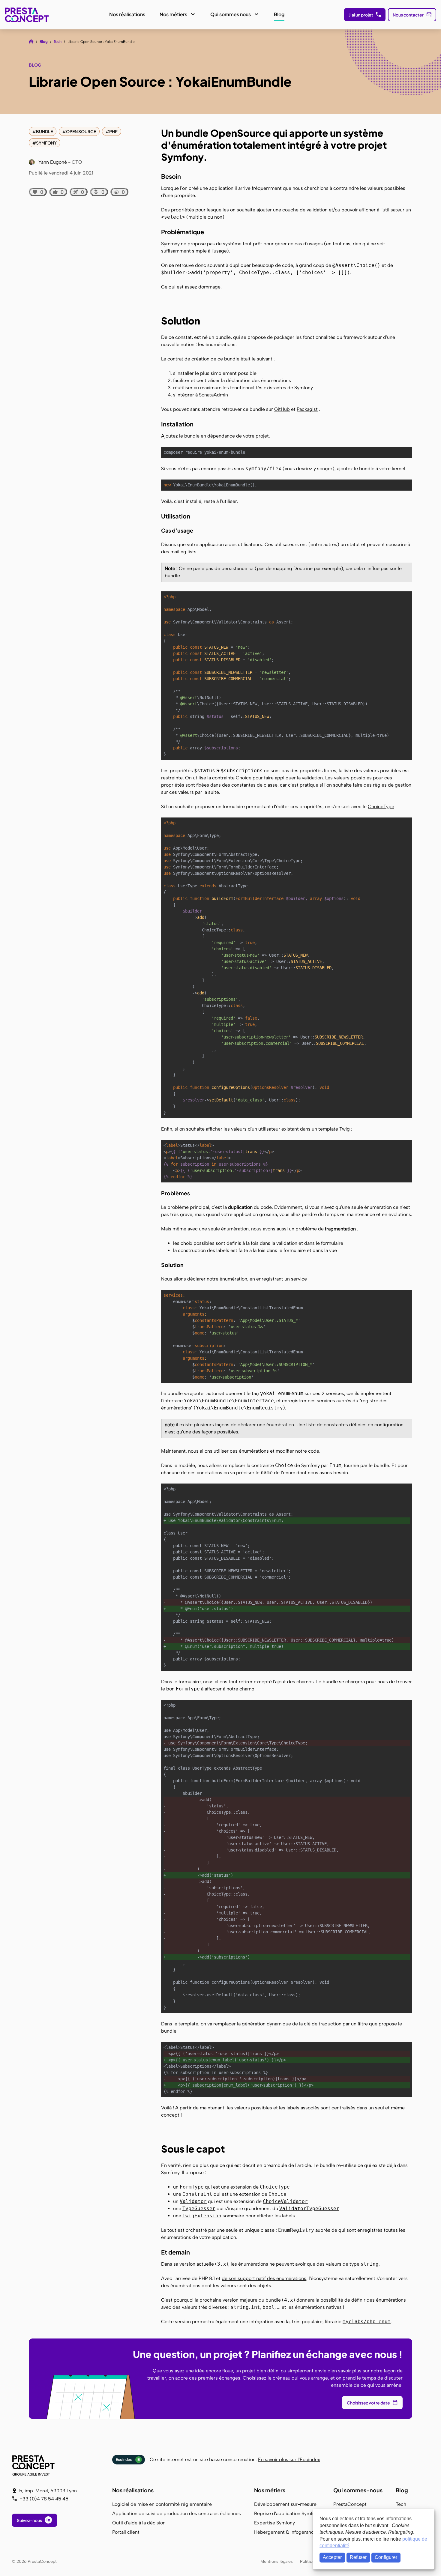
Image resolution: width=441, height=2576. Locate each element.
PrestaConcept (27, 15)
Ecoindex (128, 2459)
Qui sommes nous (231, 14)
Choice (244, 778)
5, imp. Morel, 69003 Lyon (48, 2491)
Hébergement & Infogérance (285, 2532)
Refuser (358, 2557)
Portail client (126, 2532)
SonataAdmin (213, 395)
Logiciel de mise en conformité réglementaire (162, 2504)
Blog (279, 14)
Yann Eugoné (53, 162)
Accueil (31, 41)
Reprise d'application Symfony (287, 2513)
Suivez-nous (29, 2520)
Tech (58, 42)
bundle (44, 131)
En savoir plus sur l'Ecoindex (289, 2459)
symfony (46, 143)
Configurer (386, 2557)
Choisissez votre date (368, 2403)
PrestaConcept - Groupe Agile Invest (34, 2465)
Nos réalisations (127, 14)
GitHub (282, 409)
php (113, 131)
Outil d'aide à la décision (139, 2523)
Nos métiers (173, 14)
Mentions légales (277, 2561)
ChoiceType (381, 807)
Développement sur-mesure (285, 2504)
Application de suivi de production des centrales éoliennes (177, 2513)
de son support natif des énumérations (264, 2278)
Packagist (307, 409)
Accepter (332, 2557)
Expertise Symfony (274, 2523)
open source (81, 131)
